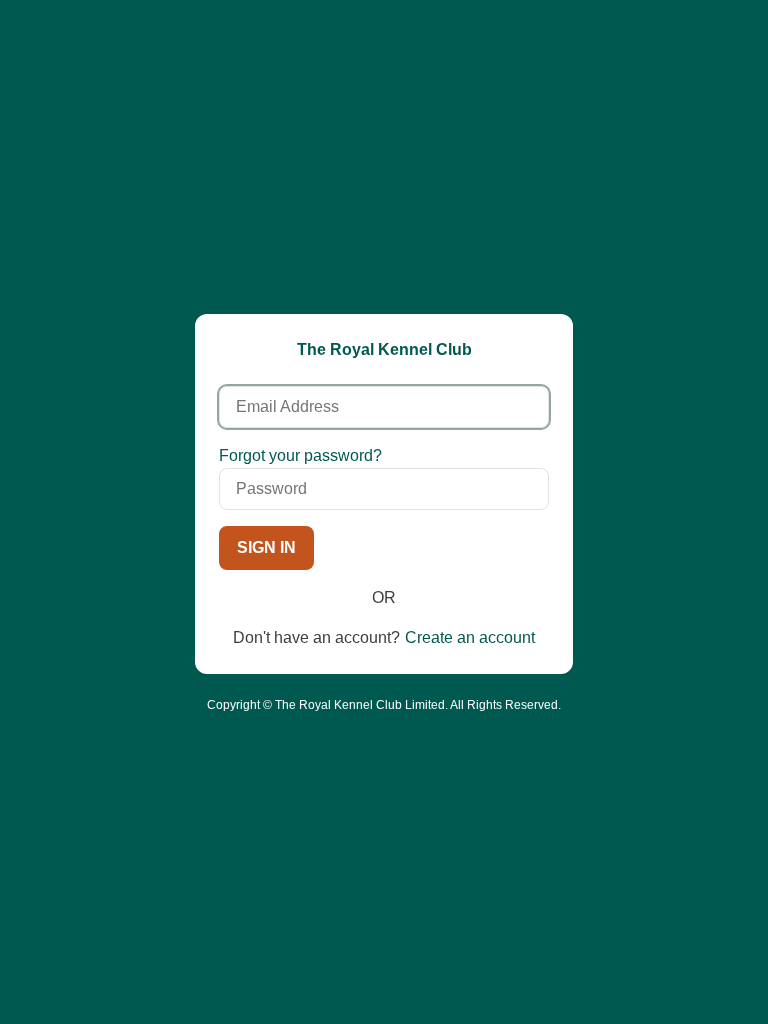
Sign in (266, 547)
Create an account (470, 637)
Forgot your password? (300, 455)
